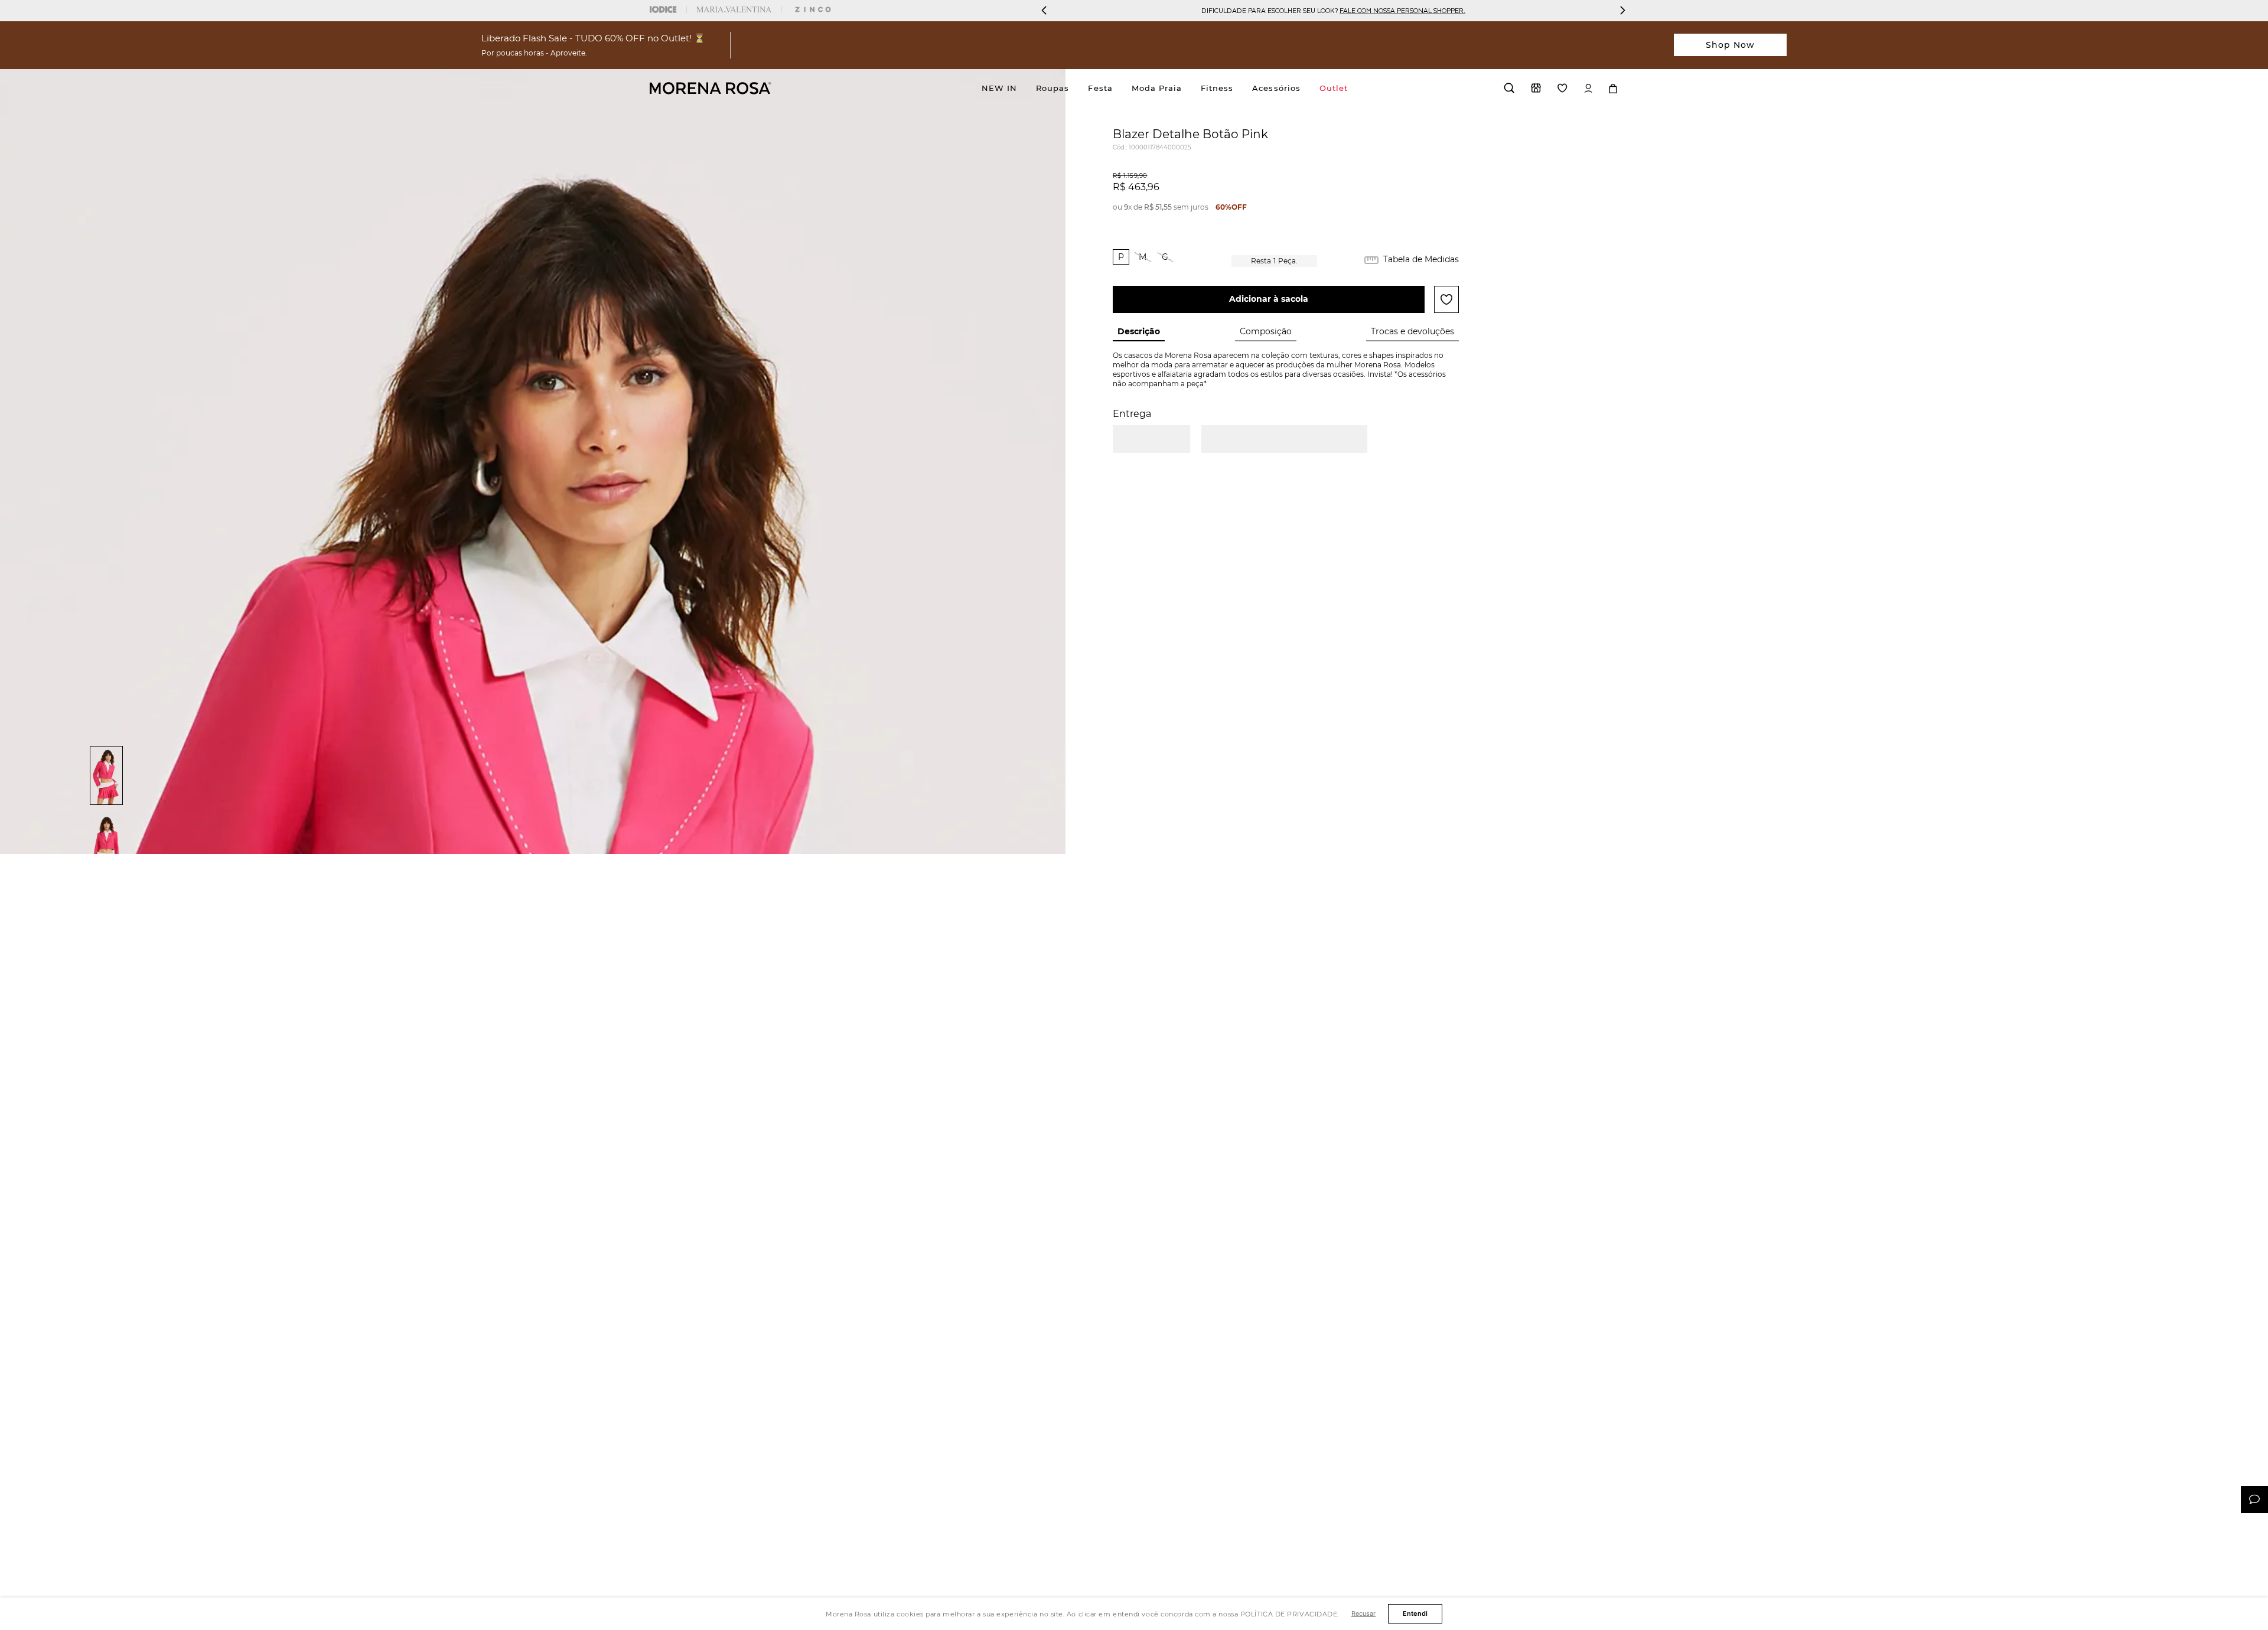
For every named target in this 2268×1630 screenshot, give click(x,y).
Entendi (1415, 1613)
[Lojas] (1536, 88)
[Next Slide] (1622, 10)
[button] (1121, 257)
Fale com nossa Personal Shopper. (1402, 10)
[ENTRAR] (1588, 88)
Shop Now (1731, 45)
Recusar (1363, 1613)
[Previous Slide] (1044, 10)
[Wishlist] (1562, 88)
